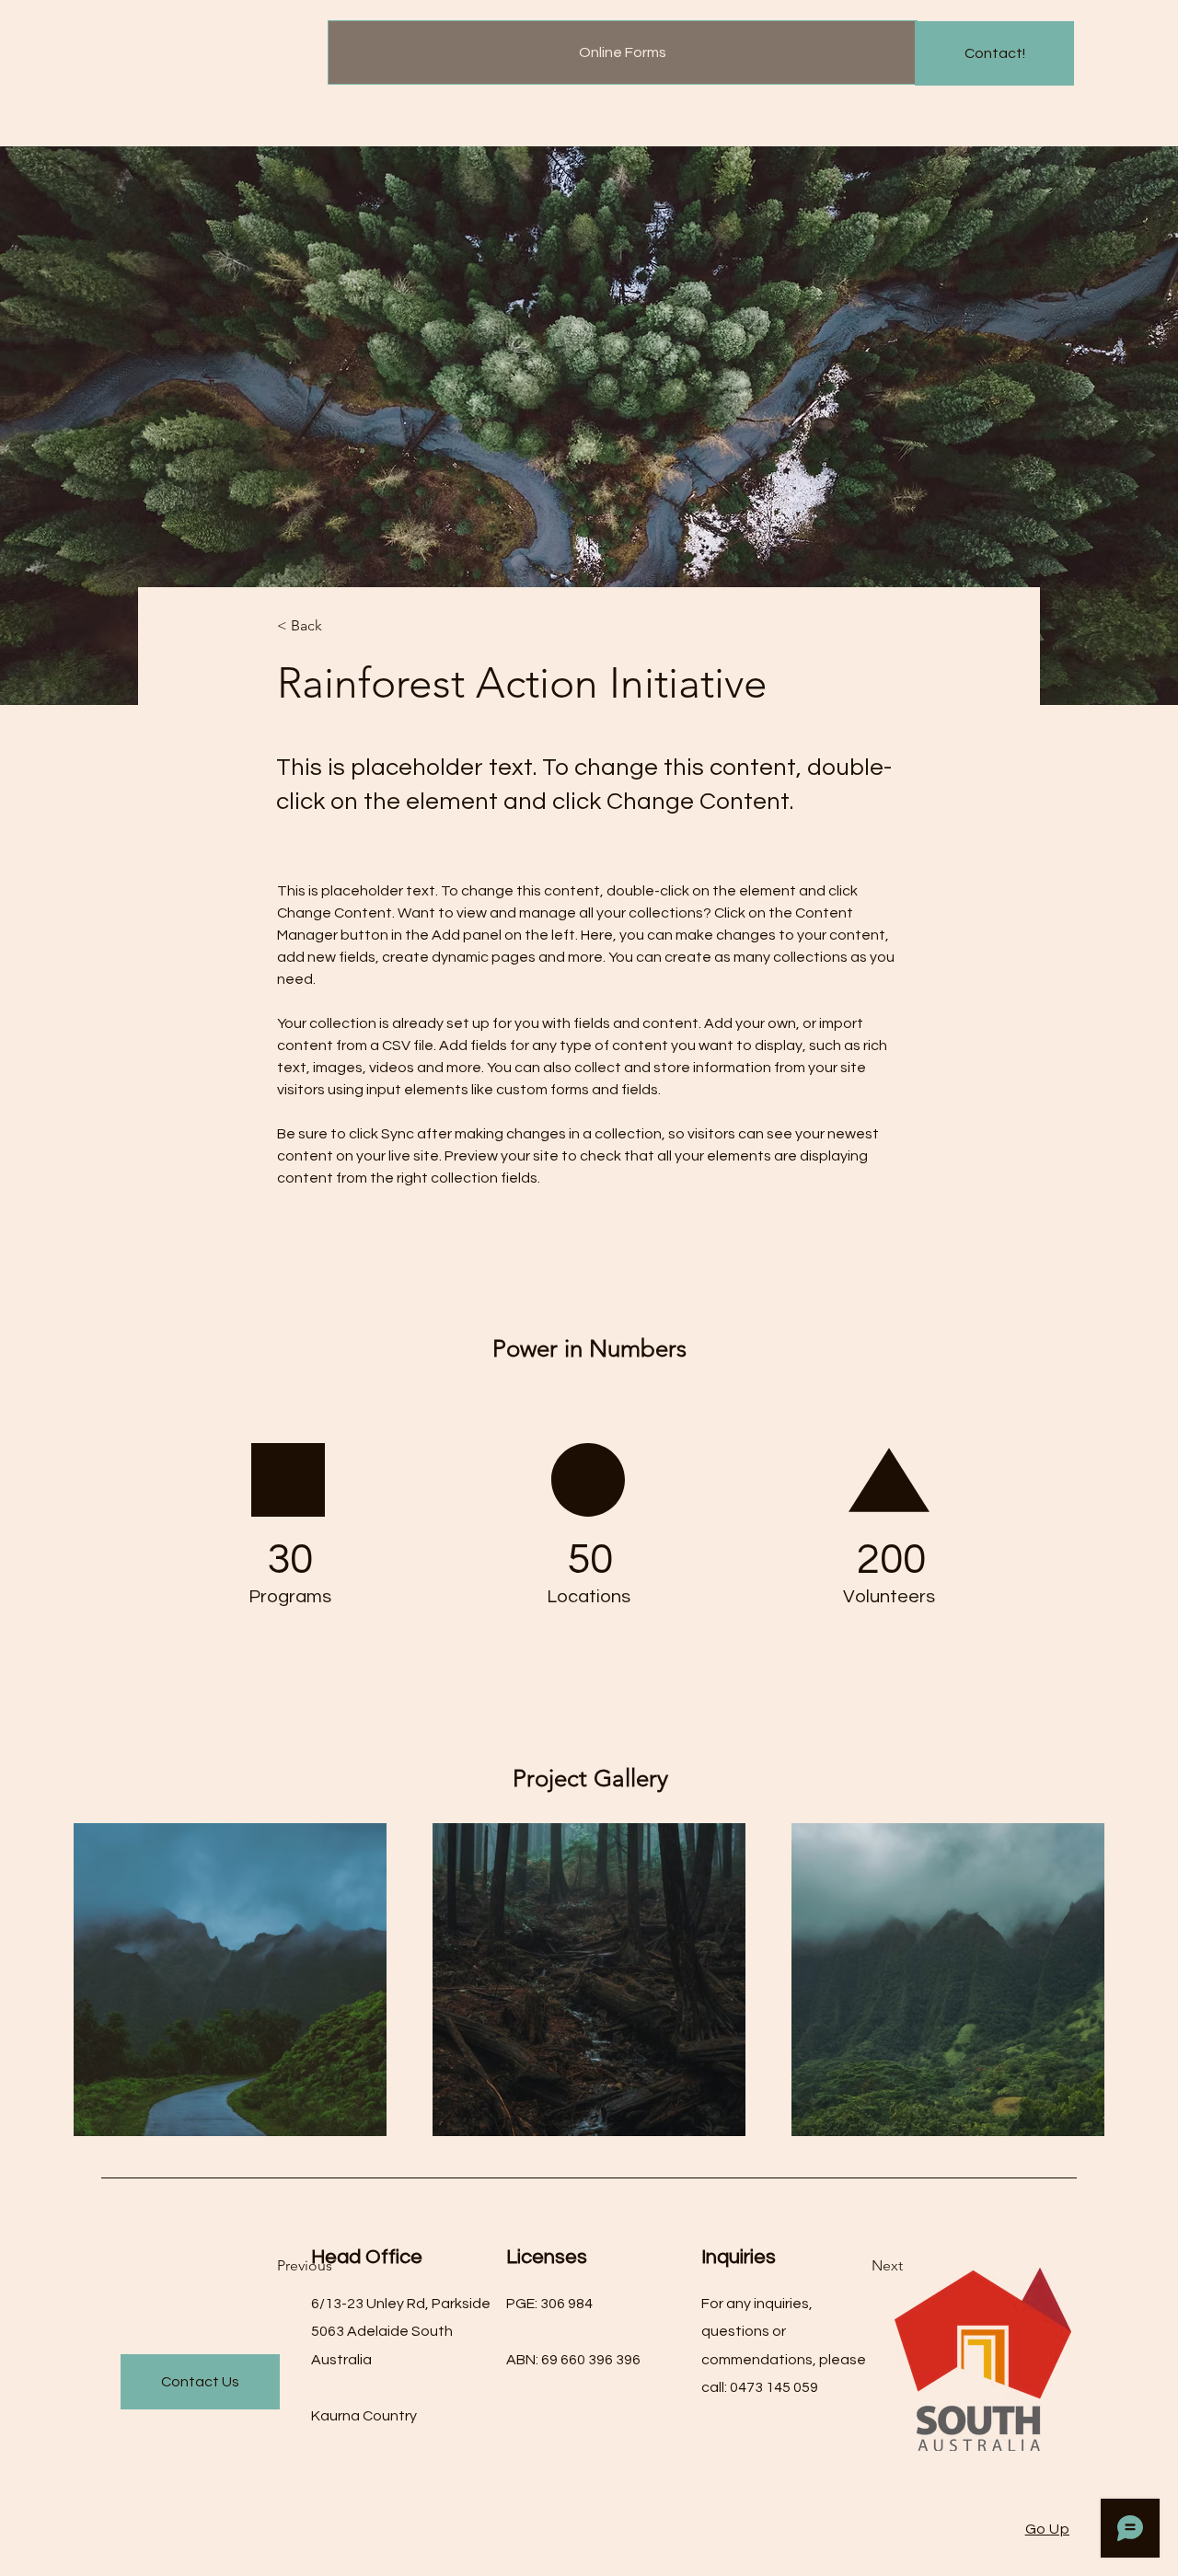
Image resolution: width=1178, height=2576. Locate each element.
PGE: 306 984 (549, 2304)
